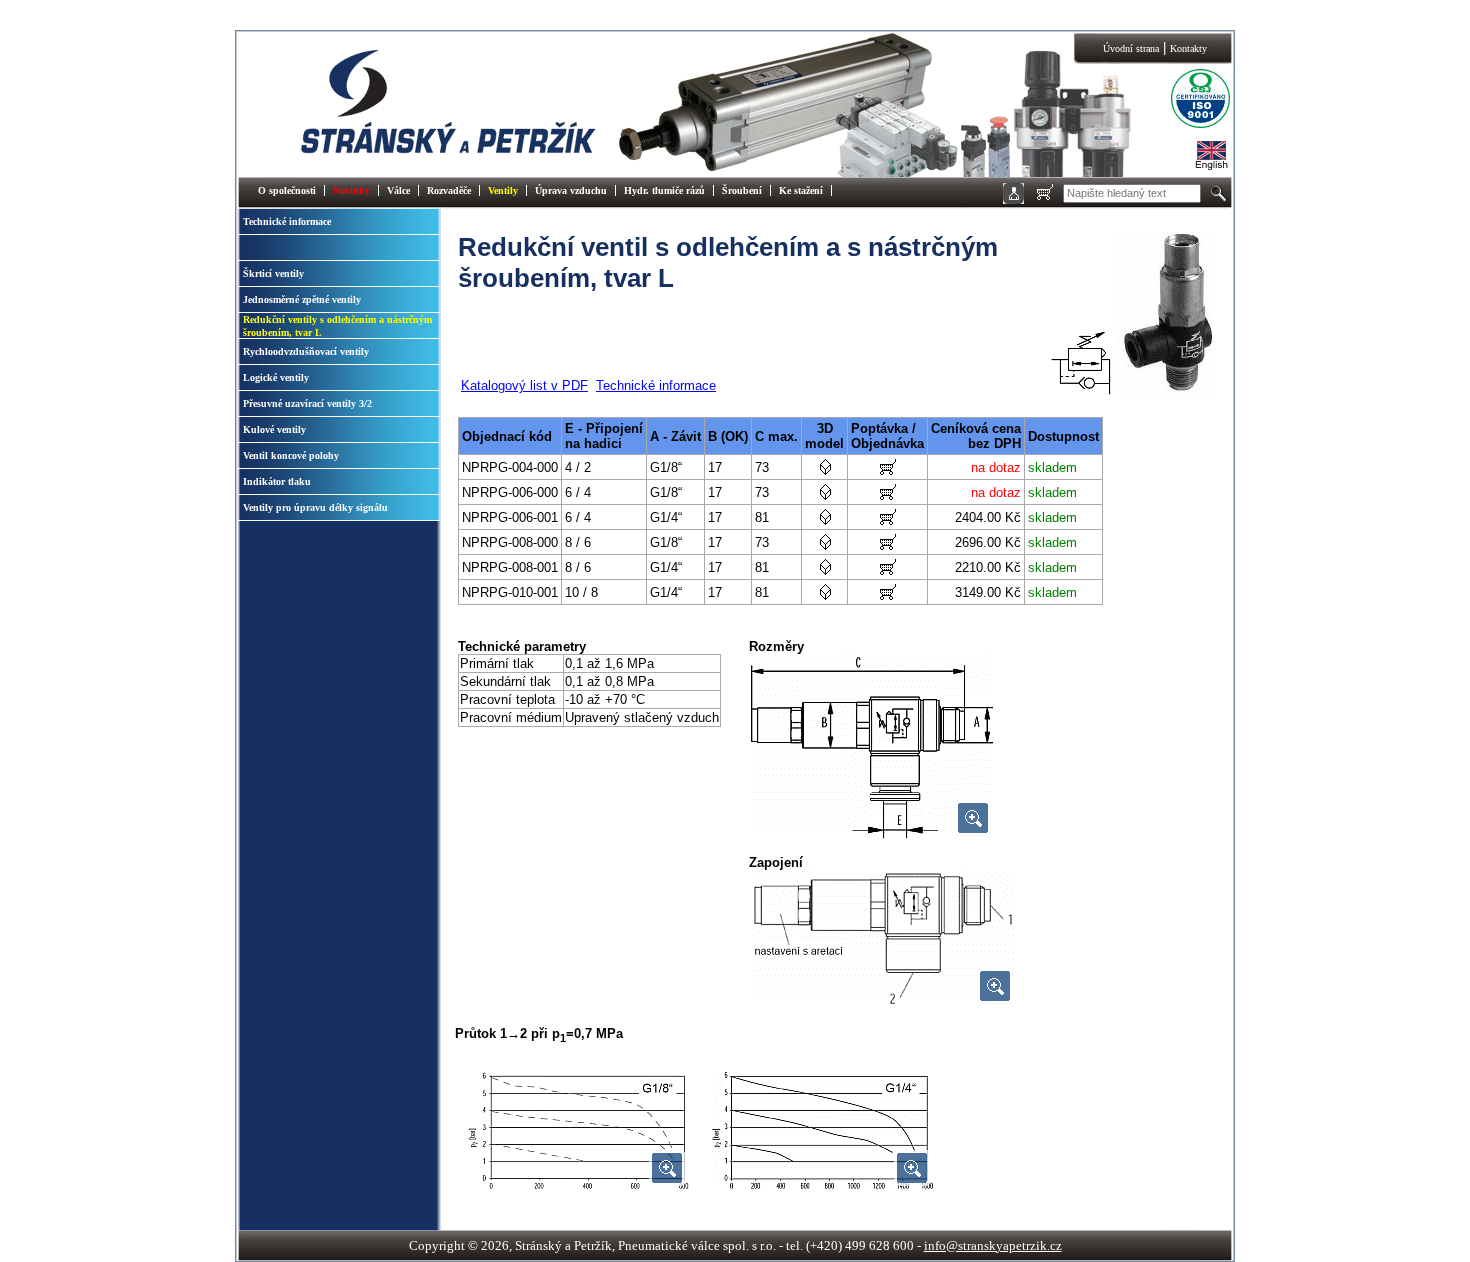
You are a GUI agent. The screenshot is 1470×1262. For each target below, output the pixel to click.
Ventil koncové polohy (291, 455)
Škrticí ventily (273, 273)
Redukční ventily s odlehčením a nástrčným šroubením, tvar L (337, 326)
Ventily (503, 190)
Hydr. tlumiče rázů (664, 190)
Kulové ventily (274, 429)
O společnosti (287, 190)
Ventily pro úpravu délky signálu (315, 507)
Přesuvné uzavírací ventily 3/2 (307, 403)
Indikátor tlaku (277, 481)
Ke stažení (801, 190)
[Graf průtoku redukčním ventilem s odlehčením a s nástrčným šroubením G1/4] (822, 1185)
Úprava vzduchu (571, 190)
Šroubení (742, 190)
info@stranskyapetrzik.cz (993, 1245)
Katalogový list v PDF (524, 385)
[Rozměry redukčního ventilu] (872, 835)
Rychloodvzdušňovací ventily (306, 351)
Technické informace (287, 221)
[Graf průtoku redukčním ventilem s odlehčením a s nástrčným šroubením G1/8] (578, 1185)
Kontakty (1188, 48)
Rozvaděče (449, 190)
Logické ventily (276, 377)
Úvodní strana (1131, 48)
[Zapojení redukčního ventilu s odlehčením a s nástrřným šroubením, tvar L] (883, 1003)
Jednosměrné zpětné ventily (302, 299)
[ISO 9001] (1185, 125)
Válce (398, 190)
